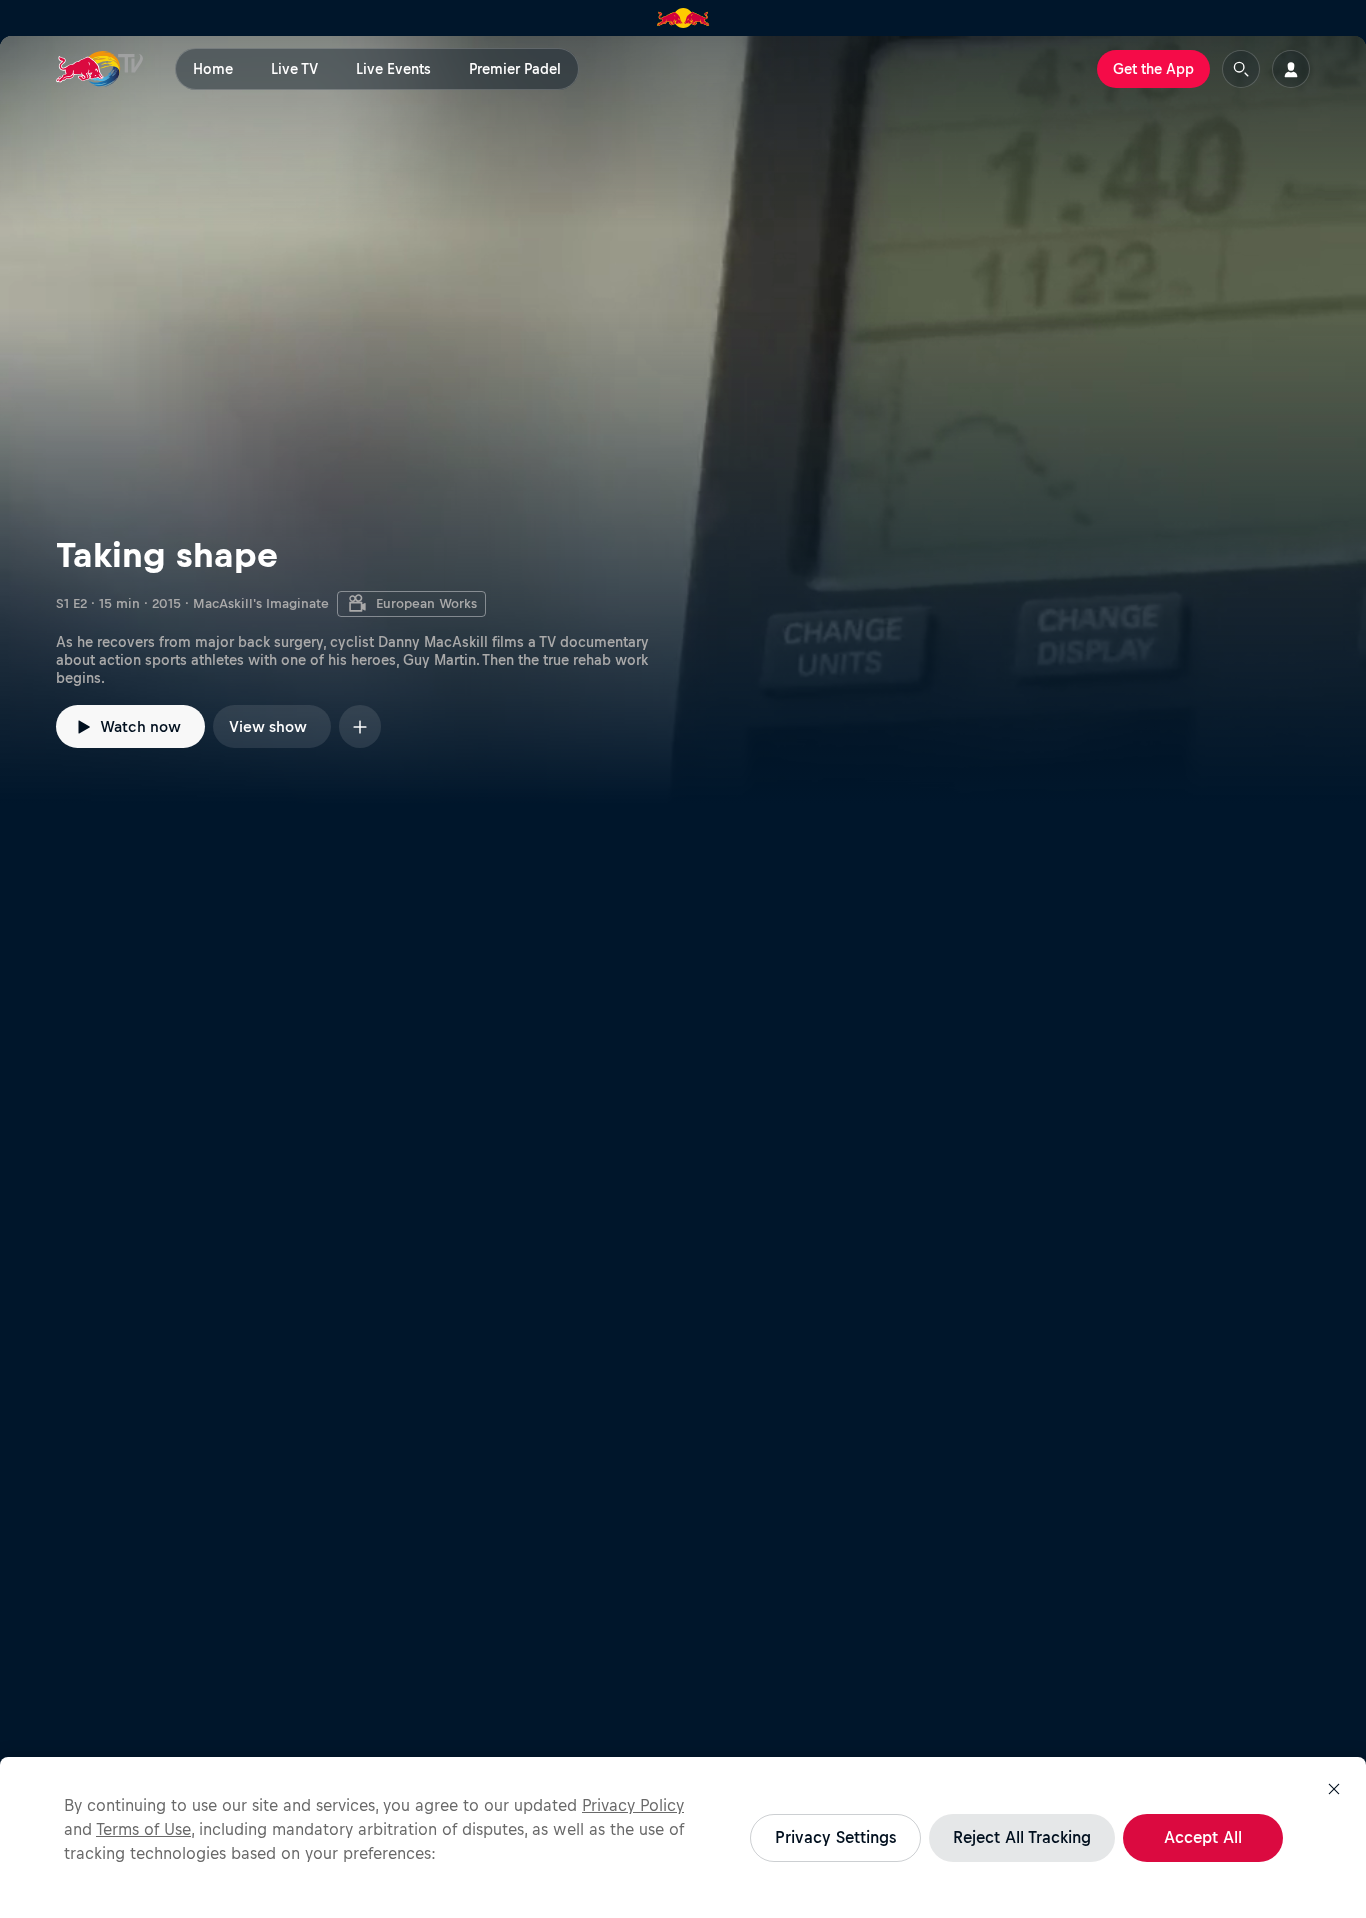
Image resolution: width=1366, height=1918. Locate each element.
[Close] (1334, 1789)
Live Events (393, 69)
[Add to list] (360, 726)
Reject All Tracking (1022, 1837)
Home (213, 69)
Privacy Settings (835, 1837)
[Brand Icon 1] (683, 18)
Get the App (1153, 69)
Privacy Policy (633, 1805)
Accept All (1203, 1837)
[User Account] (1291, 69)
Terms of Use (143, 1829)
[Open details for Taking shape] (683, 420)
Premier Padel (515, 69)
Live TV (294, 69)
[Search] (1241, 69)
